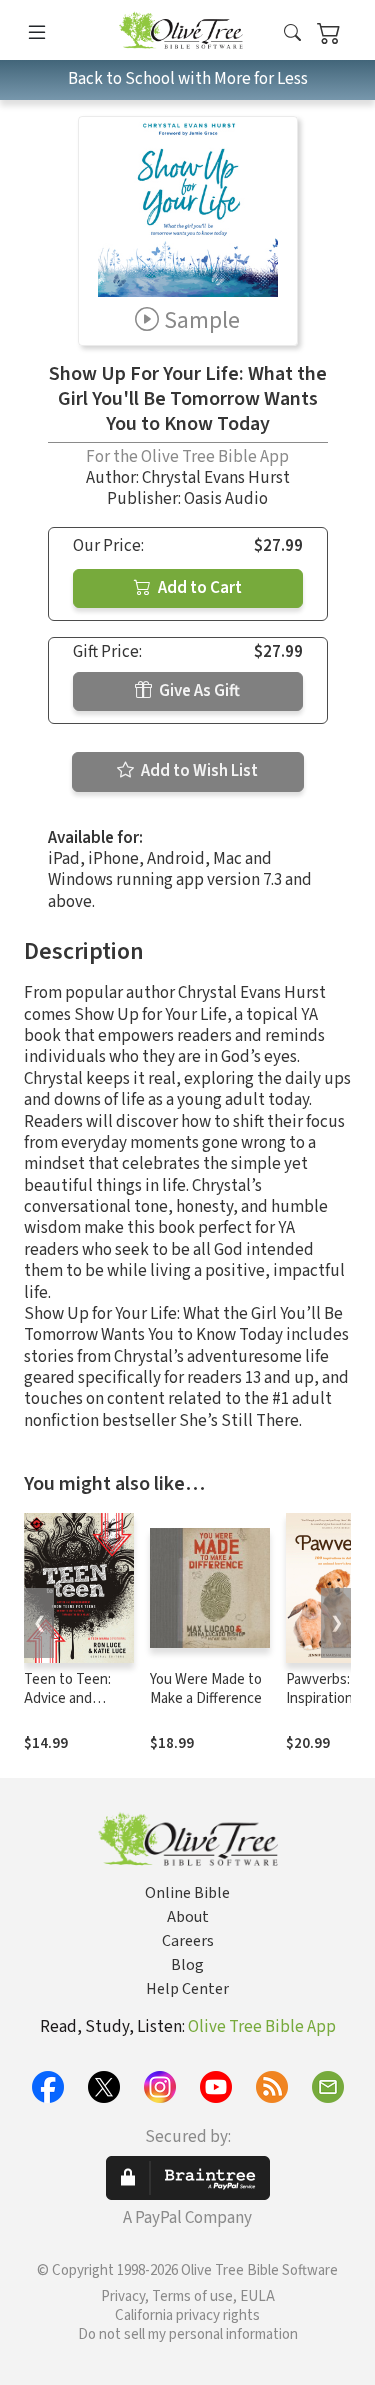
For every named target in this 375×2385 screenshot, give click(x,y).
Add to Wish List (198, 771)
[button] (292, 33)
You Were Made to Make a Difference (206, 1689)
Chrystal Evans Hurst (216, 478)
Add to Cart (198, 588)
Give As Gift (198, 691)
